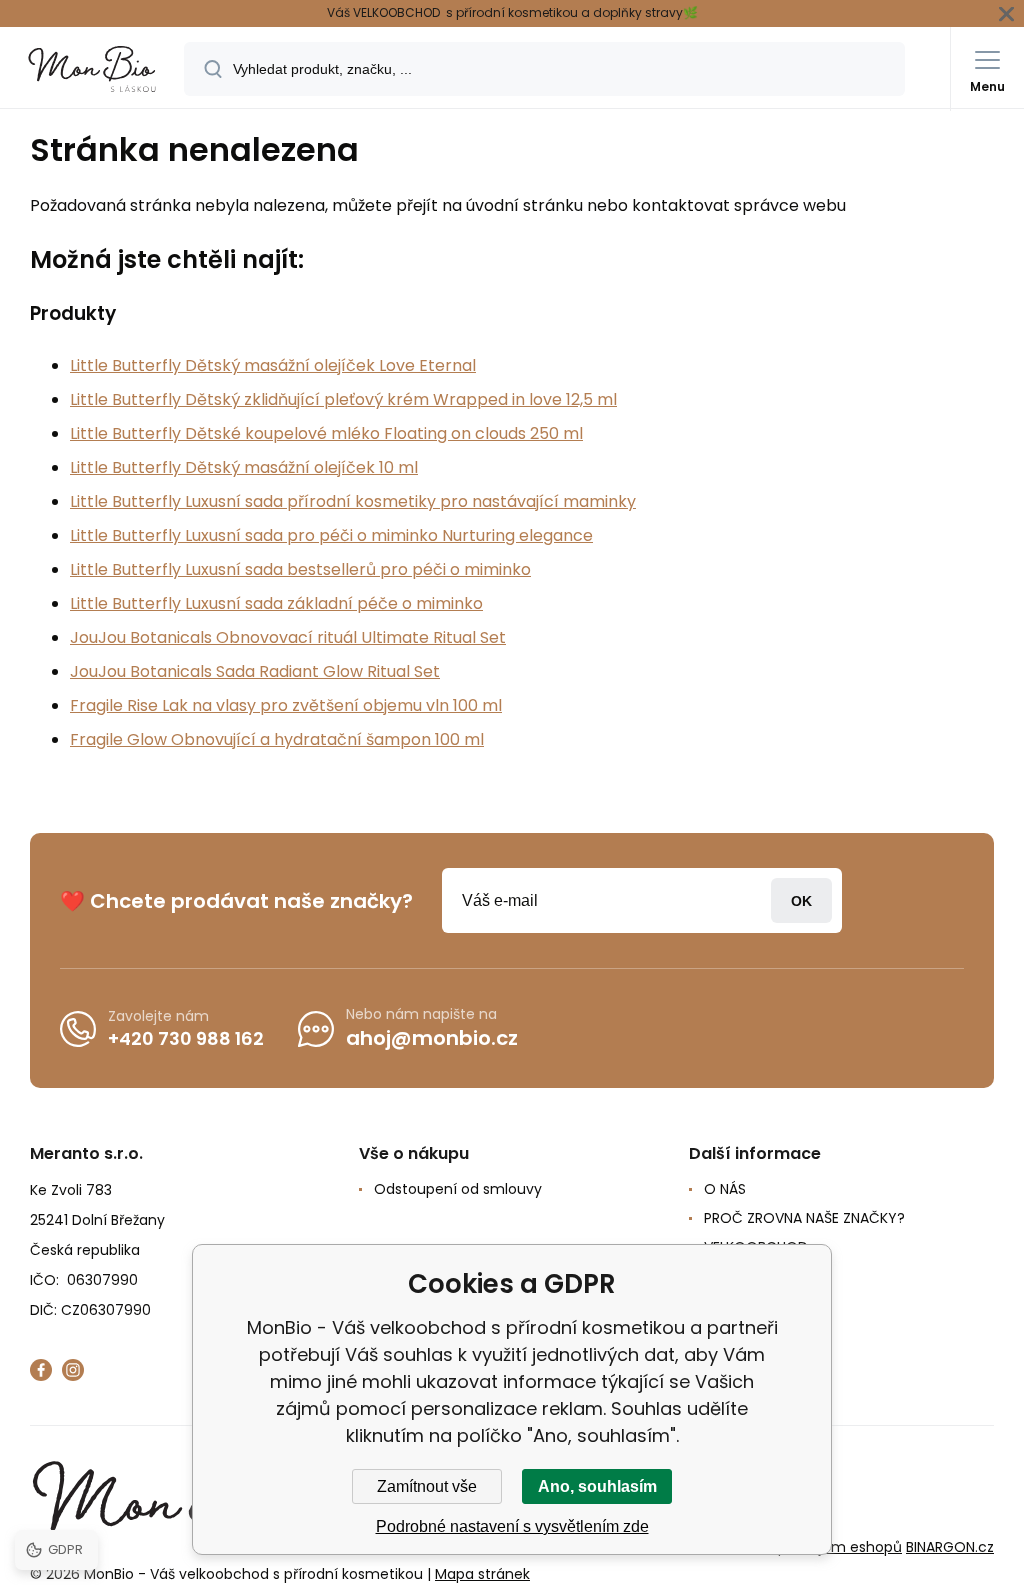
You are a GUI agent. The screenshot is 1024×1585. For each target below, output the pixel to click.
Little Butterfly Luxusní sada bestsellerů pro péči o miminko (300, 569)
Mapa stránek (482, 1574)
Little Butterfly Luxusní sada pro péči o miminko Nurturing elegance (331, 535)
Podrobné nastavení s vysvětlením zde (512, 1526)
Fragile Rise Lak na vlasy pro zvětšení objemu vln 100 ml (286, 705)
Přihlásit (801, 900)
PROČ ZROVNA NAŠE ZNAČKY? (804, 1218)
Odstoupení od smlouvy (458, 1189)
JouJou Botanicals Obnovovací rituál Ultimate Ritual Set (288, 637)
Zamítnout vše (427, 1486)
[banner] (93, 69)
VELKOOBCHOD (756, 1247)
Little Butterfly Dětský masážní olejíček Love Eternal (273, 365)
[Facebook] (41, 1370)
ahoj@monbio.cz (432, 1038)
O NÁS (725, 1189)
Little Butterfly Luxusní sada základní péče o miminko (276, 603)
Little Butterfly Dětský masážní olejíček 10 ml (244, 467)
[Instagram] (73, 1370)
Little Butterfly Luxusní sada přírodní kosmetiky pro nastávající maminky (353, 501)
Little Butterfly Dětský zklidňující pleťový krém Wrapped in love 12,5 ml (343, 399)
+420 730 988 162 (186, 1038)
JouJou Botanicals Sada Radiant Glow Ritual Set (255, 671)
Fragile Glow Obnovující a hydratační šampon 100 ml (277, 739)
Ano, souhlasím (597, 1486)
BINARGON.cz (950, 1547)
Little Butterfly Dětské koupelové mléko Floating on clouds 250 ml (326, 433)
